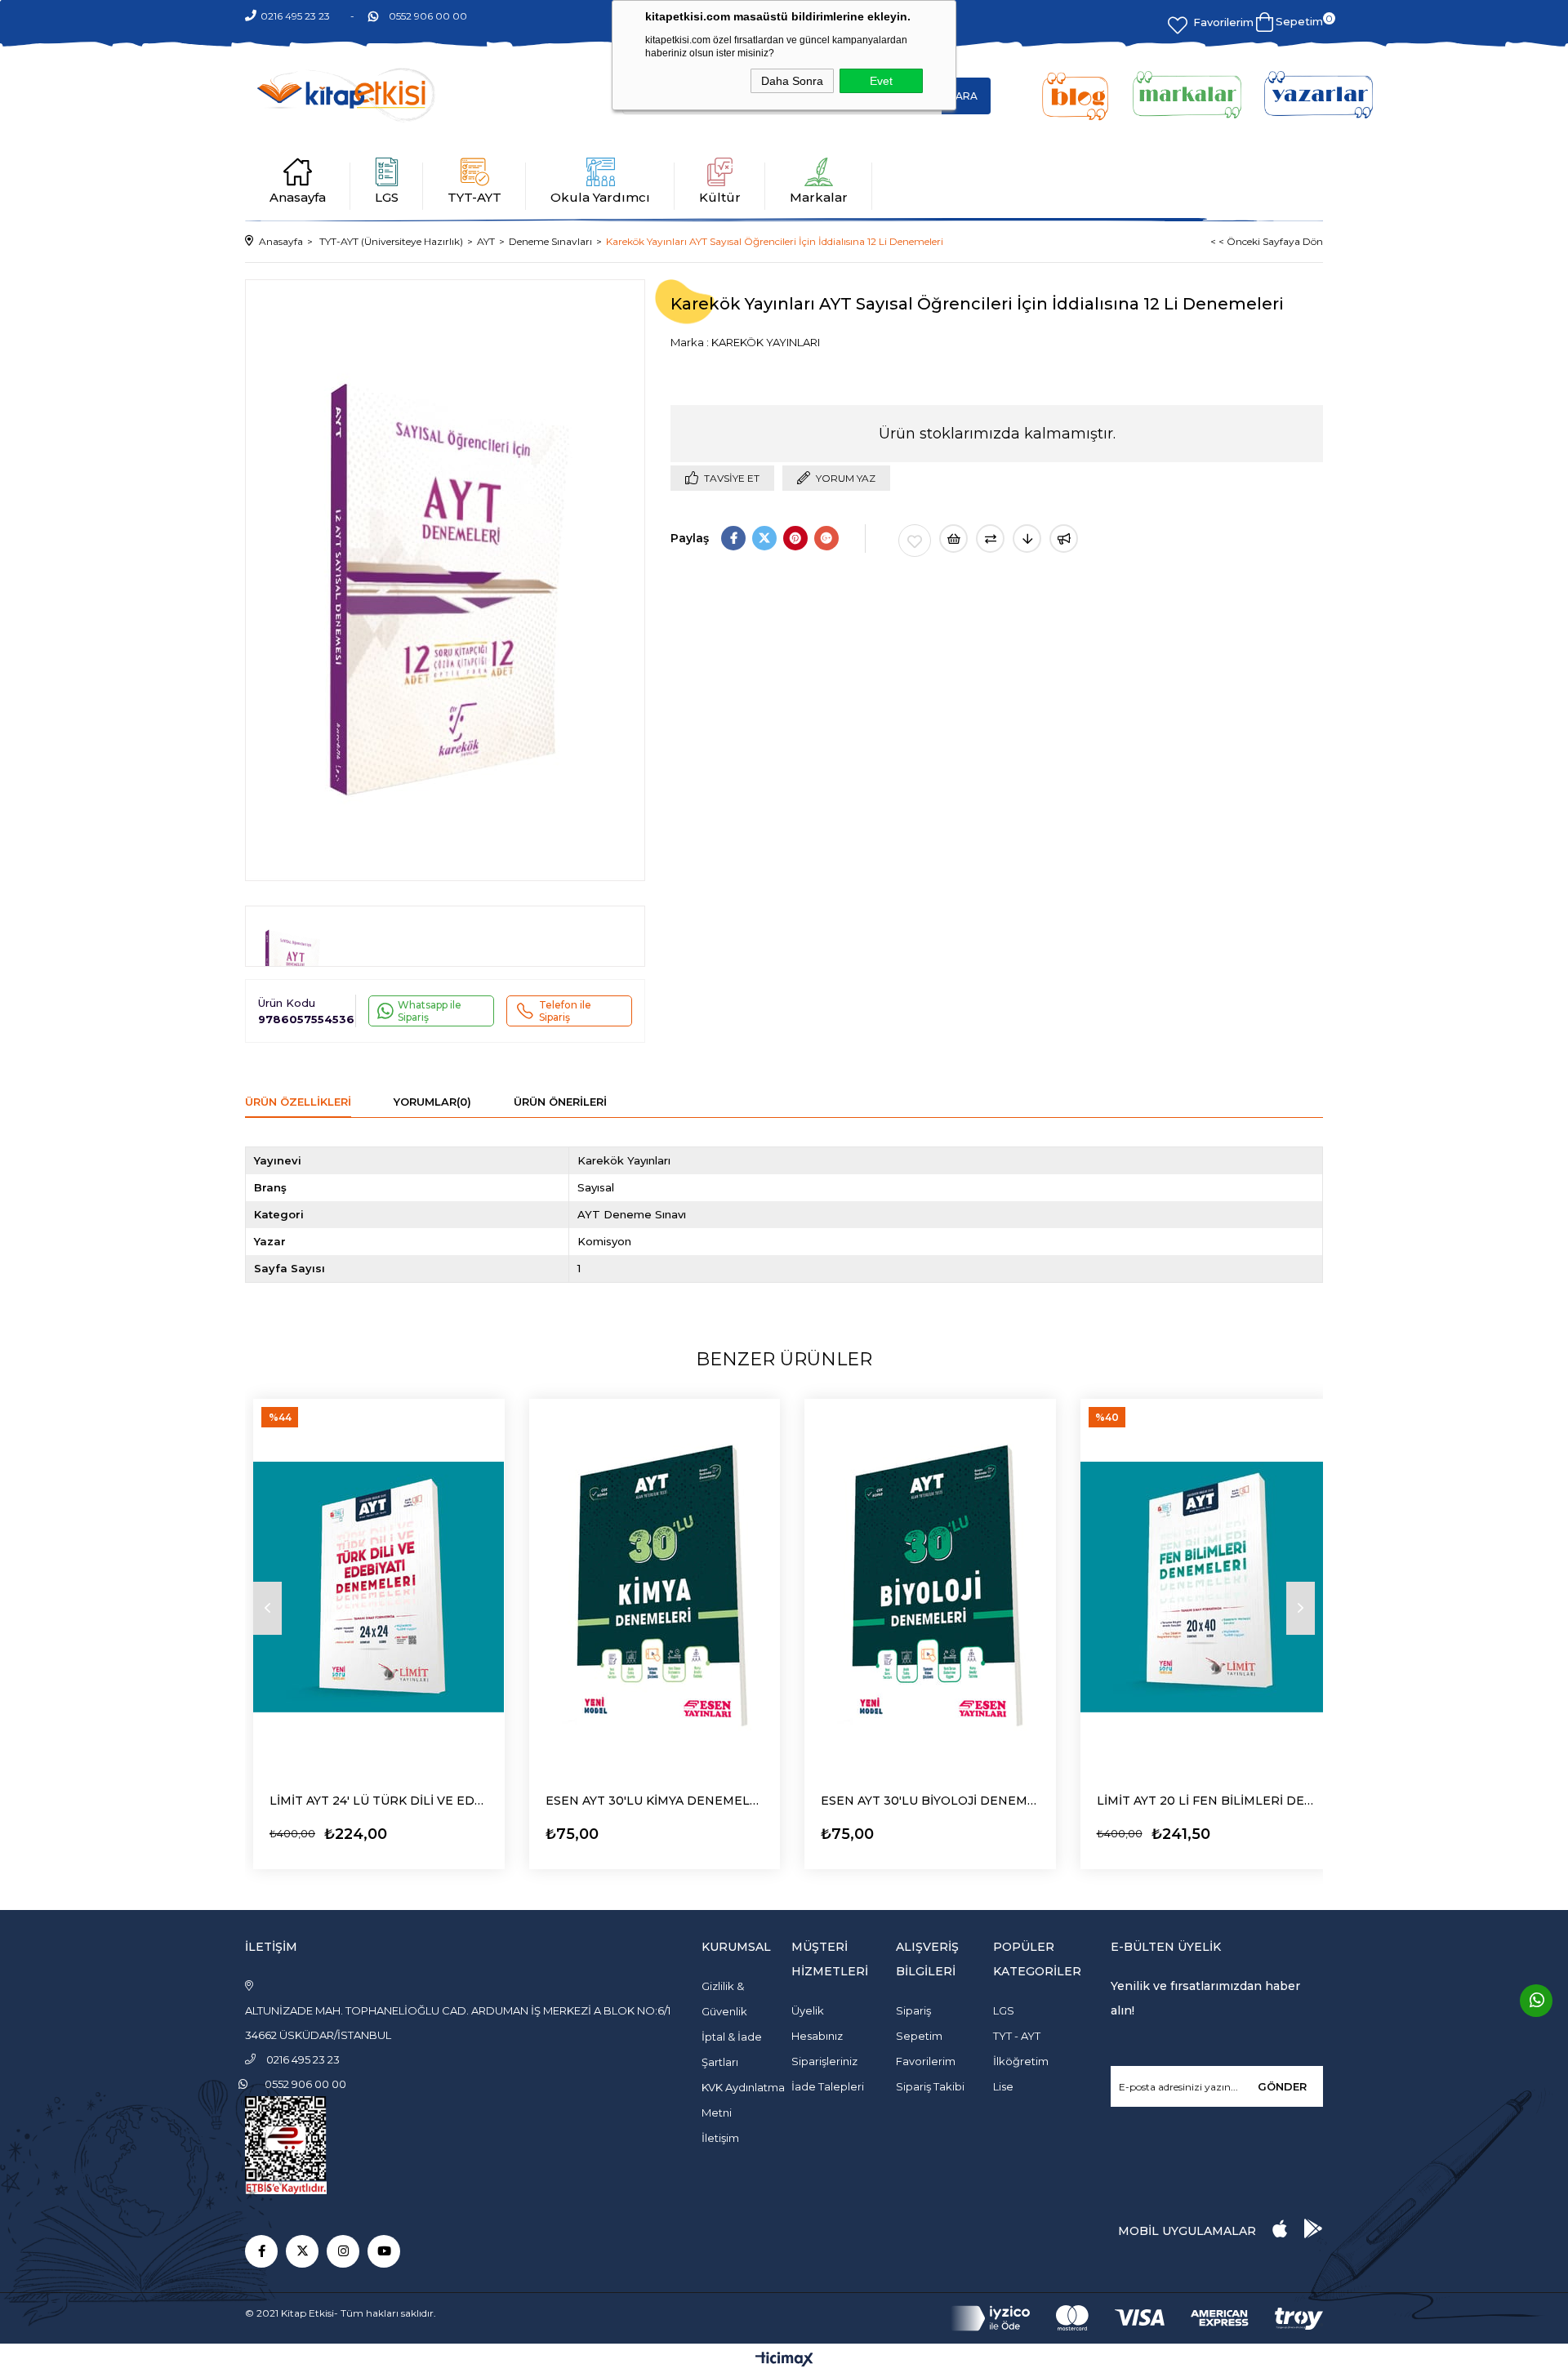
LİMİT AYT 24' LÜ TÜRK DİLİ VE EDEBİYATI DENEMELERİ (379, 1801)
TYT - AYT (1017, 2036)
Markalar (819, 197)
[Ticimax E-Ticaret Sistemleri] (784, 2360)
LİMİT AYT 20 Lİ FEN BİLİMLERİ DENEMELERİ (1206, 1801)
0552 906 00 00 (428, 16)
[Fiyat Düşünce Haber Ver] (1027, 539)
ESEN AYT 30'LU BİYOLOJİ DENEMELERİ (930, 1801)
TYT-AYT (474, 197)
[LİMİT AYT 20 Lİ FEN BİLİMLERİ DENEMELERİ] (1206, 1587)
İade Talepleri (828, 2086)
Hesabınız (817, 2036)
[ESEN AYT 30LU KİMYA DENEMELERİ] (655, 1587)
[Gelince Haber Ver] (1064, 539)
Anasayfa (298, 197)
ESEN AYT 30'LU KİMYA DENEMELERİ (655, 1801)
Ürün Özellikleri (298, 1102)
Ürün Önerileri (560, 1102)
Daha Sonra (792, 81)
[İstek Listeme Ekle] (953, 539)
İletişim (720, 2138)
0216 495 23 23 (295, 16)
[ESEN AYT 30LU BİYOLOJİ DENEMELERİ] (930, 1587)
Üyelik (808, 2010)
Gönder (1282, 2086)
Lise (1003, 2086)
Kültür (720, 197)
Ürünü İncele (315, 1830)
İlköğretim (1021, 2061)
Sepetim (919, 2036)
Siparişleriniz (824, 2061)
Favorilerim (1223, 22)
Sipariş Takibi (930, 2086)
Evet (881, 81)
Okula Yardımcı (600, 197)
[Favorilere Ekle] (915, 541)
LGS (387, 197)
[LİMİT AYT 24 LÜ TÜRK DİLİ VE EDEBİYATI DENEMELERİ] (379, 1587)
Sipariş (913, 2010)
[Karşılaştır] (990, 539)
